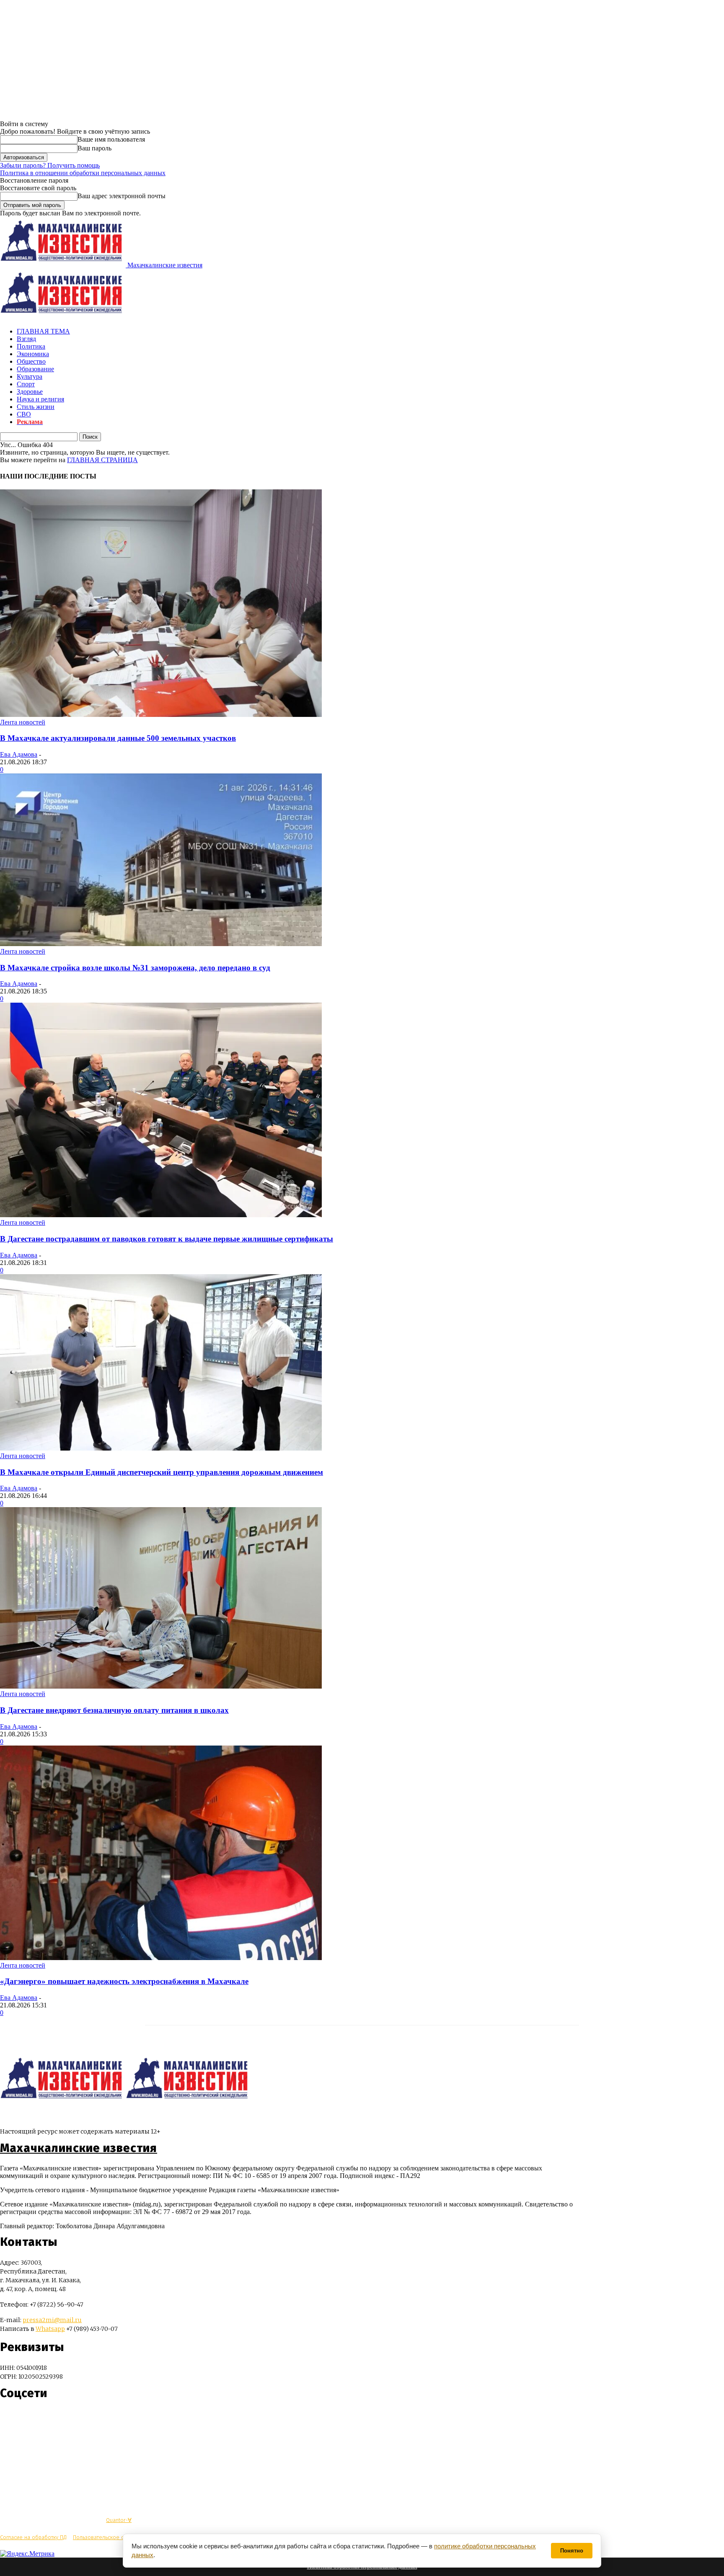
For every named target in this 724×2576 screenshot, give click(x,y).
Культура (30, 376)
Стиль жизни (36, 407)
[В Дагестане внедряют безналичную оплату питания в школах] (161, 1686)
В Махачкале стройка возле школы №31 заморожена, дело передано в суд (135, 968)
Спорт (26, 384)
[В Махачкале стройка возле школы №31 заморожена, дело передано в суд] (161, 944)
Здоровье (30, 392)
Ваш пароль (94, 148)
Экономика (33, 354)
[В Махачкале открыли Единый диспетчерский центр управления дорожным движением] (161, 1448)
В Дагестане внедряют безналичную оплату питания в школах (114, 1710)
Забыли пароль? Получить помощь (50, 165)
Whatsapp (50, 2329)
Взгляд (26, 339)
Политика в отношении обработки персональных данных (83, 173)
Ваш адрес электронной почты (122, 196)
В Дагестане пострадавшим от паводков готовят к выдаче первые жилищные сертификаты (167, 1239)
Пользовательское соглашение (112, 2537)
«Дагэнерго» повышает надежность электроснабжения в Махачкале (124, 1981)
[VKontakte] (22, 2418)
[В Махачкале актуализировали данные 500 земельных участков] (161, 715)
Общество (31, 361)
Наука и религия (40, 399)
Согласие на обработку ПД (33, 2537)
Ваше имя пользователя (111, 139)
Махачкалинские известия (79, 2148)
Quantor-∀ (119, 2520)
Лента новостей (23, 722)
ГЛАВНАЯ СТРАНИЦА (102, 460)
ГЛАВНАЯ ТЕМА (43, 331)
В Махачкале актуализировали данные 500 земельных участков (118, 738)
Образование (35, 369)
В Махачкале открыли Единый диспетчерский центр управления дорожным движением (162, 1472)
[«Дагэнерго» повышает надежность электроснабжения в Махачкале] (161, 1958)
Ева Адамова (19, 754)
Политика (31, 346)
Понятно (572, 2551)
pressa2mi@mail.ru (52, 2320)
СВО (24, 414)
